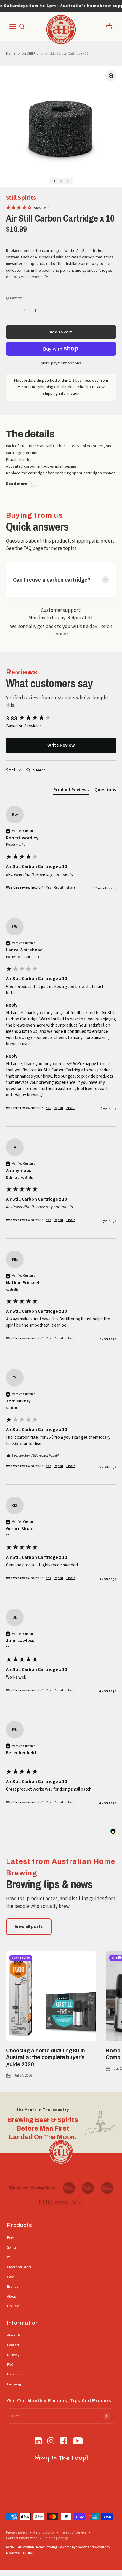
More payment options (61, 363)
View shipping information (74, 390)
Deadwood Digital (20, 2553)
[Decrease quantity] (14, 310)
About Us (14, 2335)
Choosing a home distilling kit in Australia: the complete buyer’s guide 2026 (45, 2058)
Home (11, 54)
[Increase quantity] (36, 310)
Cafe (11, 2277)
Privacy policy (17, 2532)
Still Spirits (21, 198)
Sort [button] (11, 770)
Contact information (22, 2538)
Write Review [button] (61, 745)
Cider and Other (19, 2267)
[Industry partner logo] (32, 2188)
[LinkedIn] (38, 2442)
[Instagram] (51, 2442)
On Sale (13, 2306)
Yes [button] (49, 888)
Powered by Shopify (73, 2547)
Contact (13, 2345)
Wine (11, 2257)
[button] (28, 208)
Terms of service (74, 2532)
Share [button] (71, 888)
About (12, 2296)
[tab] (71, 791)
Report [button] (59, 888)
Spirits (12, 2248)
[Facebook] (64, 2442)
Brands (13, 2287)
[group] (61, 718)
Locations (15, 2374)
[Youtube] (78, 2442)
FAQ (10, 2365)
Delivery (13, 2355)
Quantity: (14, 298)
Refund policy (44, 2532)
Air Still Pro (30, 54)
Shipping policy (56, 2538)
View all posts (29, 1927)
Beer (11, 2238)
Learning (14, 2384)
